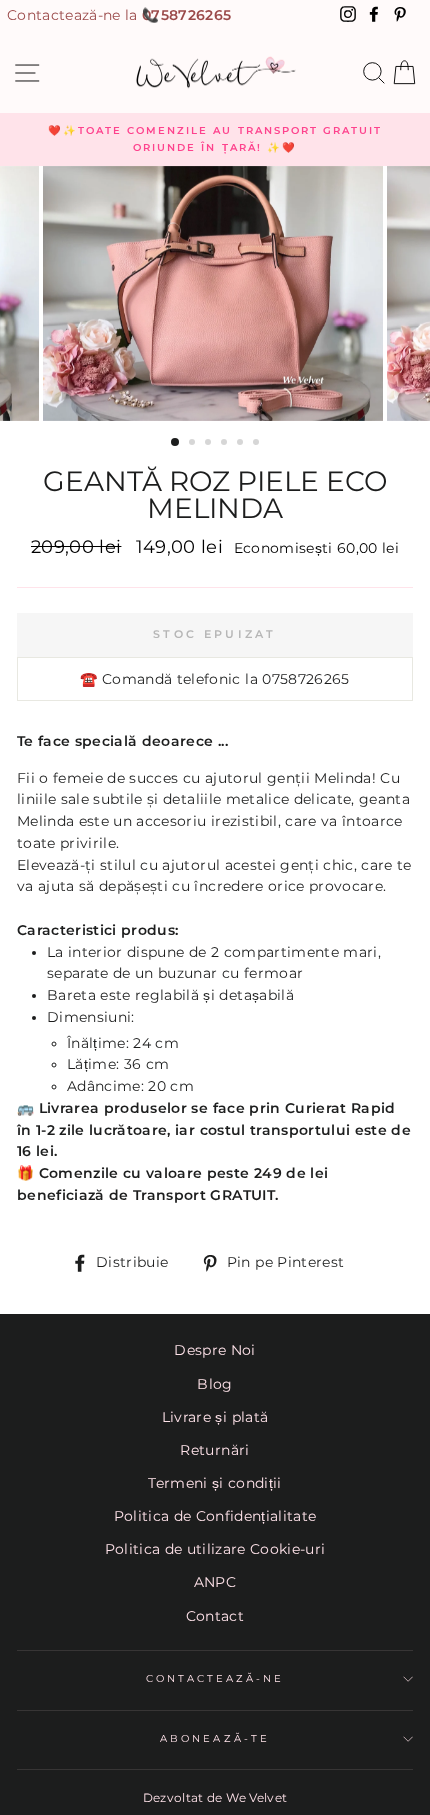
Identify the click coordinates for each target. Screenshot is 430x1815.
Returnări (214, 1450)
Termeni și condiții (214, 1483)
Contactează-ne (215, 1678)
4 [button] (226, 444)
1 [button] (176, 443)
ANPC (215, 1582)
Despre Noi (214, 1350)
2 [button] (194, 444)
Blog (214, 1384)
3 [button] (210, 444)
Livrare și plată (215, 1417)
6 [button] (258, 444)
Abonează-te (215, 1738)
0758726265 (186, 15)
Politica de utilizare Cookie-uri (215, 1549)
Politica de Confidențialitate (215, 1516)
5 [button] (242, 444)
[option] (215, 139)
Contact (215, 1616)
